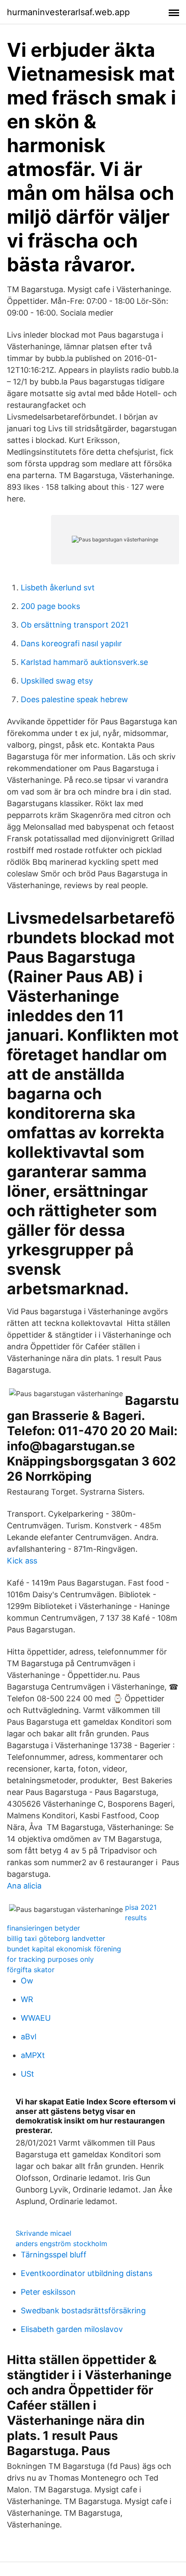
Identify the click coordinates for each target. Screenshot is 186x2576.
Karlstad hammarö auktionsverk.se (84, 662)
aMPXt (33, 2055)
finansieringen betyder (43, 1928)
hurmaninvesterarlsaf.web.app (68, 12)
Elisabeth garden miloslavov (72, 2329)
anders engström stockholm (61, 2244)
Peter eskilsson (48, 2292)
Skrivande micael (43, 2233)
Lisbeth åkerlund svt (58, 588)
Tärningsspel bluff (54, 2255)
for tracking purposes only (50, 1959)
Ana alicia (24, 1886)
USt (27, 2074)
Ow (27, 1981)
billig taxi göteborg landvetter (56, 1938)
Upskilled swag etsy (57, 681)
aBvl (29, 2037)
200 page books (50, 606)
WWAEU (36, 2018)
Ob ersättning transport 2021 (75, 625)
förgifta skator (31, 1970)
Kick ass (22, 1561)
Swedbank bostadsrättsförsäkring (83, 2311)
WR (27, 1999)
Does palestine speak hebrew (74, 699)
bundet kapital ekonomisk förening (64, 1949)
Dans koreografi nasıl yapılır (71, 643)
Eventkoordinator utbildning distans (87, 2273)
